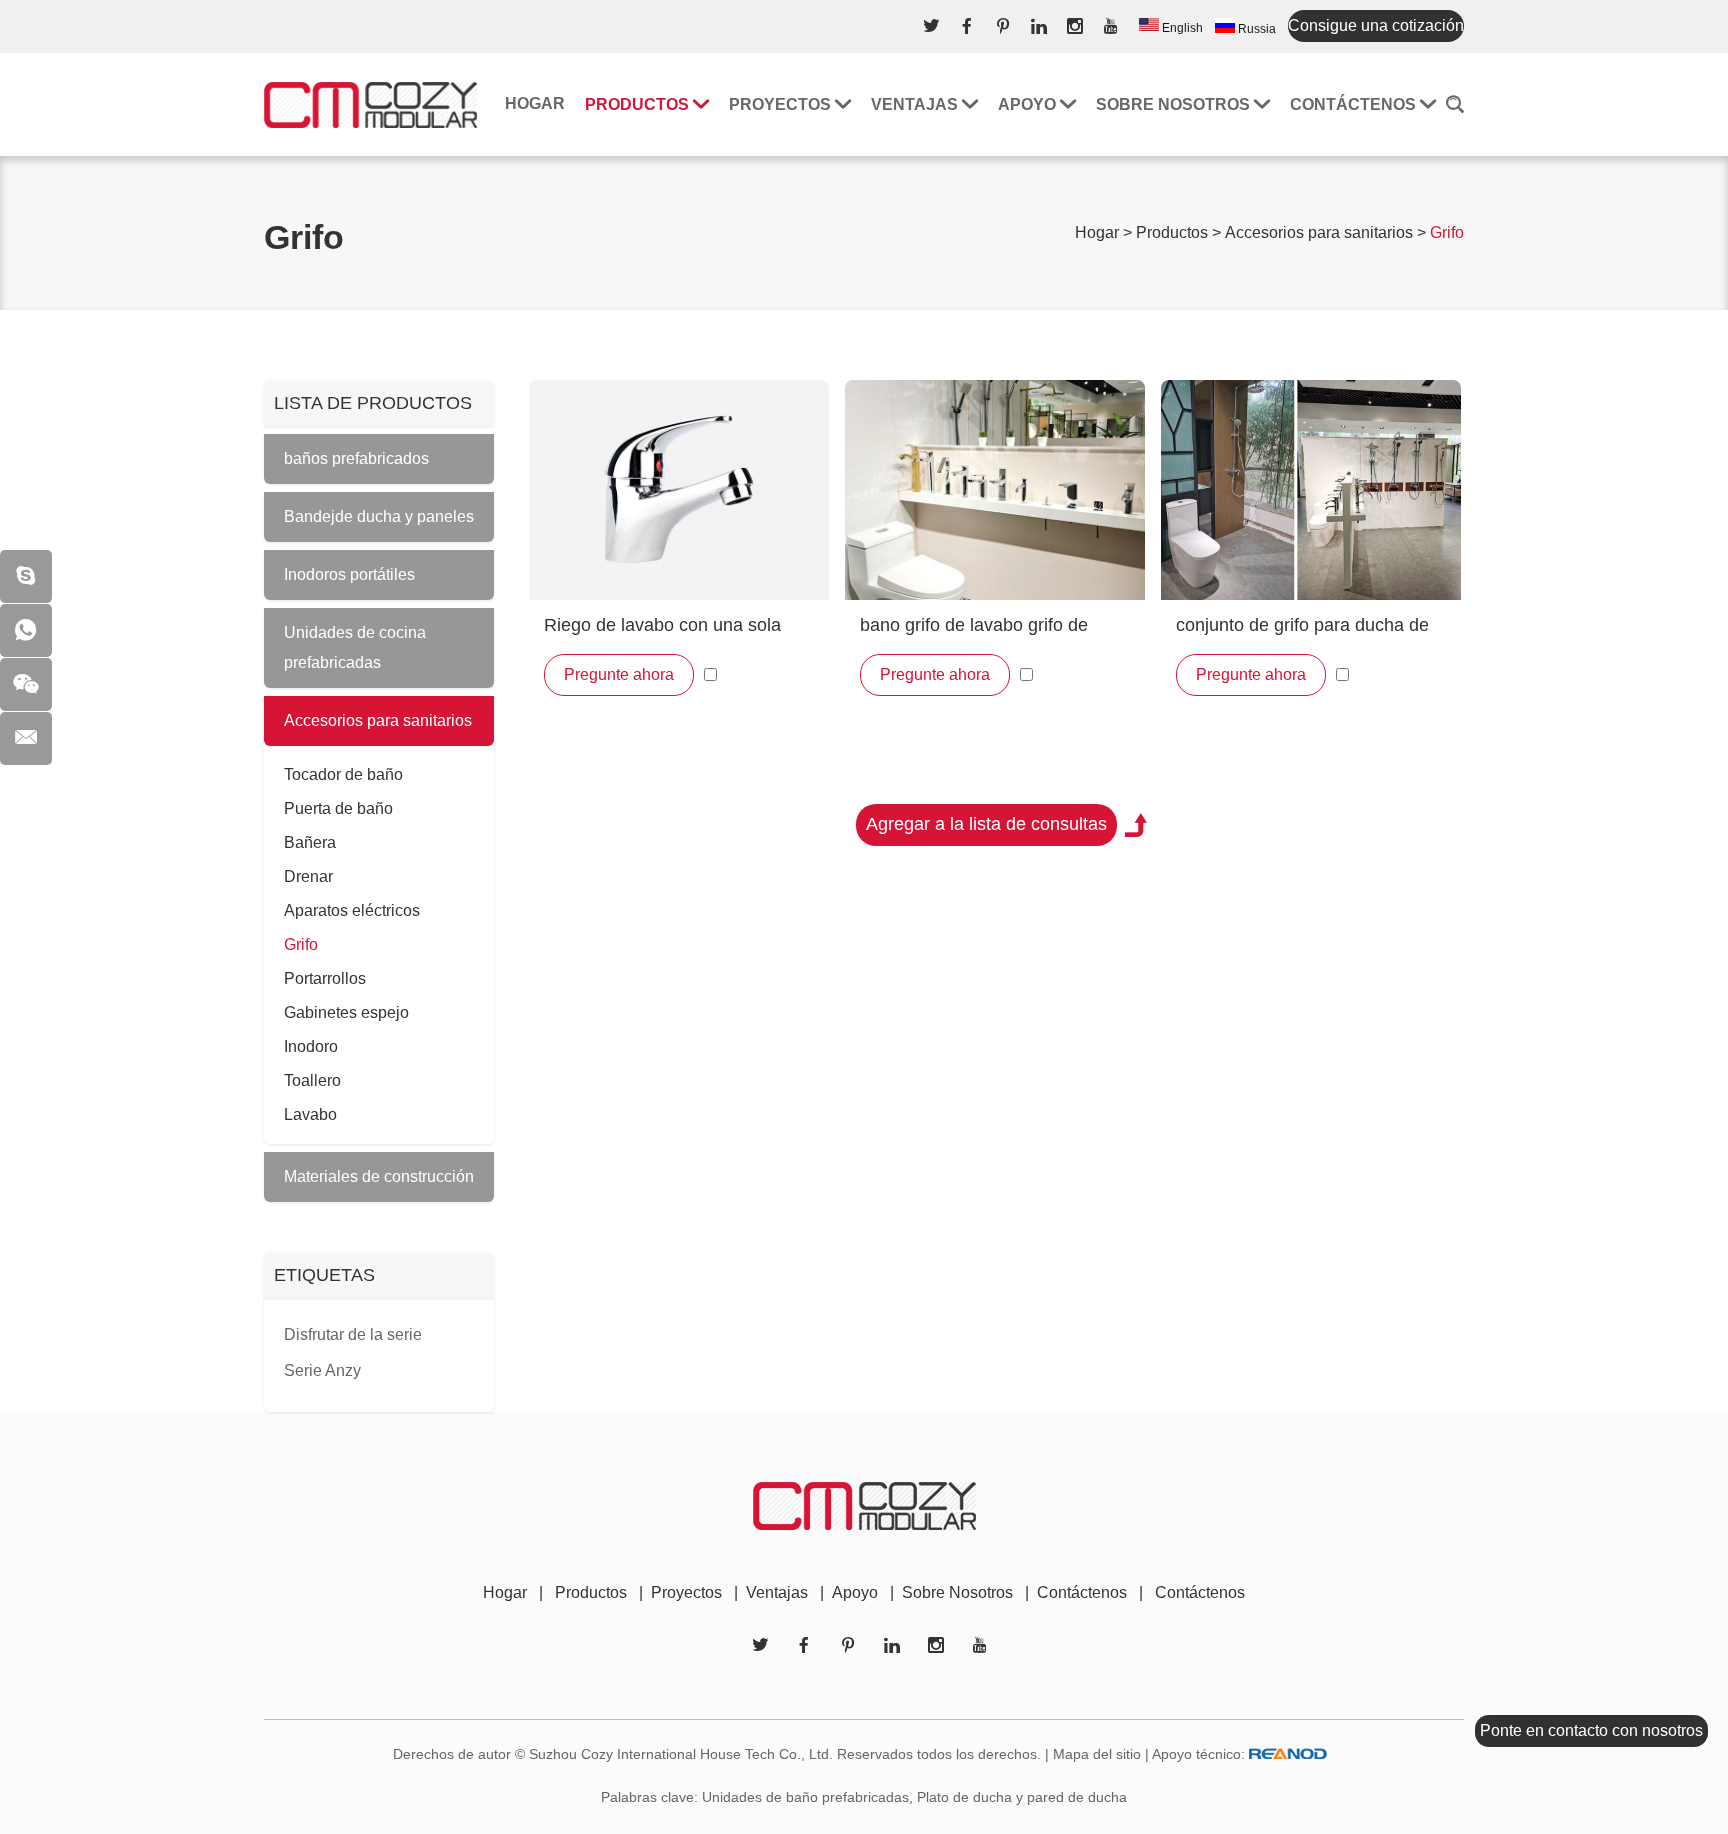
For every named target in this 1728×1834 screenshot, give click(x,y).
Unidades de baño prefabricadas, (807, 1797)
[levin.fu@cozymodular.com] (26, 738)
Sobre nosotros (1175, 104)
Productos (639, 104)
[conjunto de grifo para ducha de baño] (1311, 490)
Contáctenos (1355, 104)
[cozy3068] (26, 576)
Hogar (535, 103)
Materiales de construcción (379, 1176)
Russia (1255, 29)
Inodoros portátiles (349, 574)
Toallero (312, 1080)
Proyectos (782, 104)
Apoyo (1029, 104)
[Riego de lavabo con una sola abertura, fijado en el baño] (679, 490)
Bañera (310, 842)
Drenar (308, 876)
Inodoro (311, 1046)
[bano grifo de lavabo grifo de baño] (995, 490)
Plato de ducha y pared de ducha (1022, 1797)
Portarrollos (325, 978)
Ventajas (916, 104)
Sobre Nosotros (957, 1592)
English (1181, 28)
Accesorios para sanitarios (1319, 232)
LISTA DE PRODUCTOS (373, 403)
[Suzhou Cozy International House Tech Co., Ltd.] (370, 104)
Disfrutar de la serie (353, 1334)
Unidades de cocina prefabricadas (355, 647)
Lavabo (310, 1114)
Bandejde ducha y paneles (379, 516)
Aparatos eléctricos (352, 910)
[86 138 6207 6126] (26, 630)
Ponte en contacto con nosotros (1591, 1730)
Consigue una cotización (1376, 25)
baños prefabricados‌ (356, 458)
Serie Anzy (322, 1370)
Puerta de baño (338, 808)
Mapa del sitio (1097, 1754)
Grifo (301, 944)
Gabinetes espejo (346, 1012)
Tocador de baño (343, 774)
